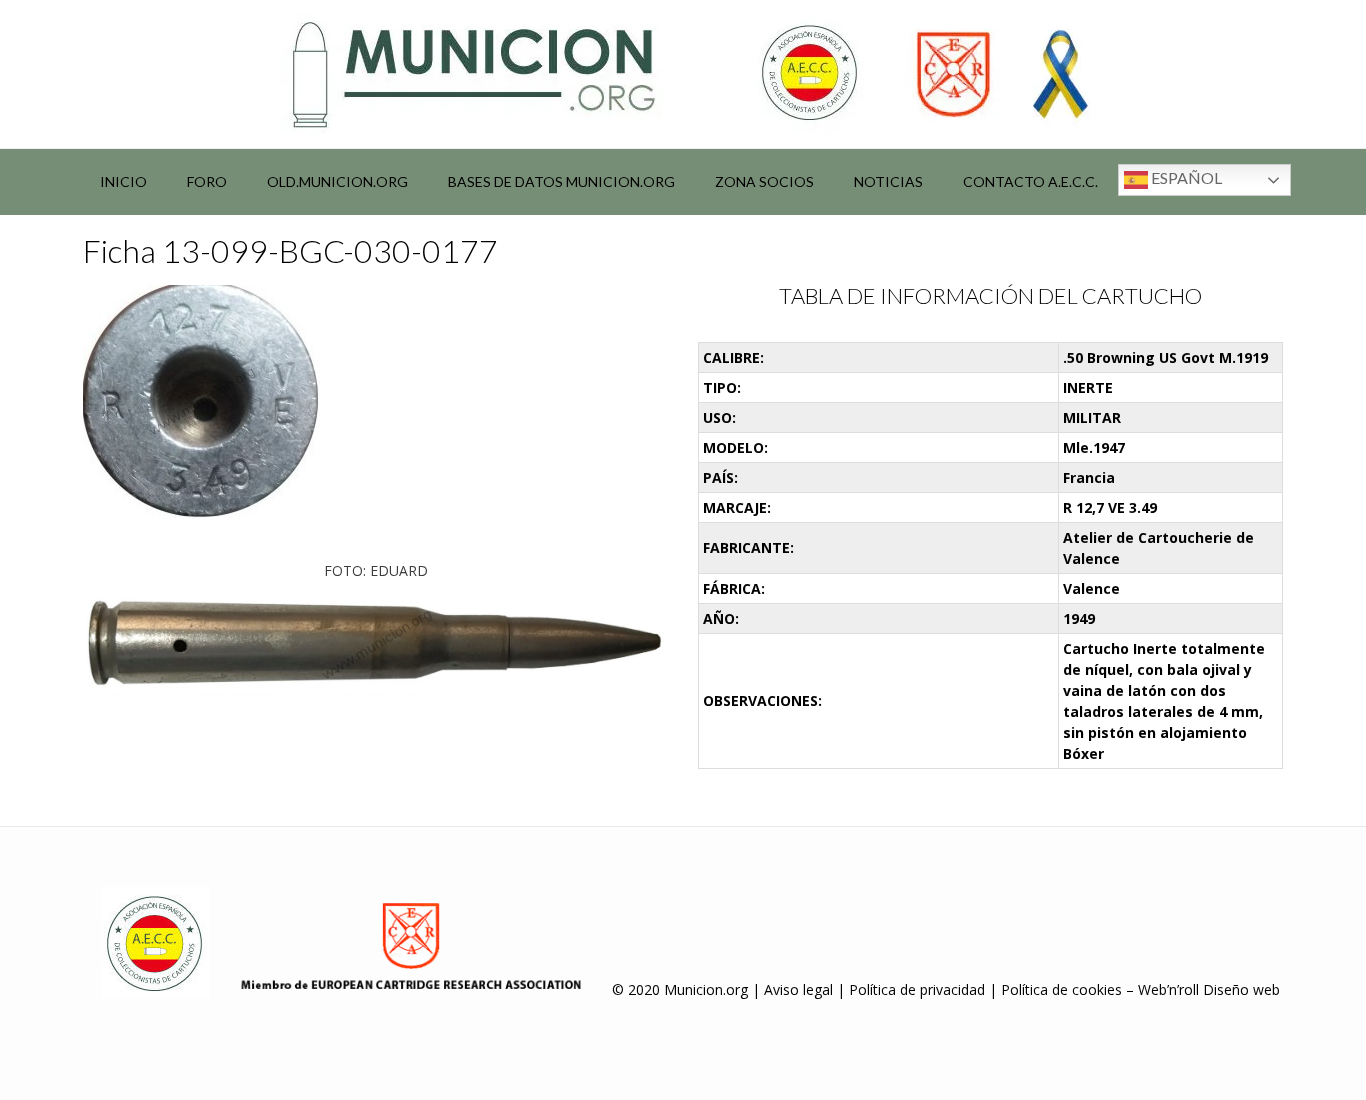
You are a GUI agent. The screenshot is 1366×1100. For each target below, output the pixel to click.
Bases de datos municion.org (561, 181)
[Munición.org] (683, 74)
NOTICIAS (888, 181)
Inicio (123, 181)
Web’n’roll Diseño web (1209, 989)
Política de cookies (1061, 989)
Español (1185, 177)
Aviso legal (798, 989)
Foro (207, 181)
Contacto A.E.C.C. (1030, 181)
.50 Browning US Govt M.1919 (1165, 357)
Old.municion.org (337, 181)
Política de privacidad (917, 989)
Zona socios (764, 181)
